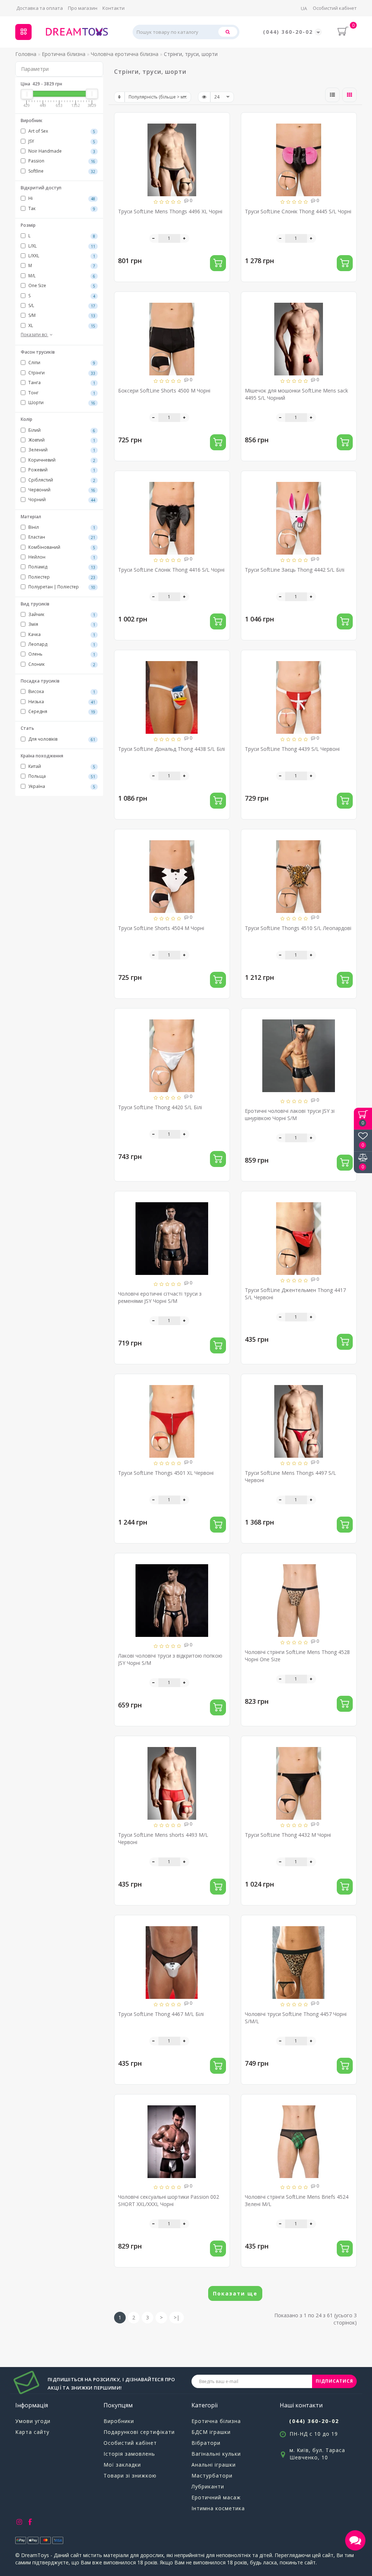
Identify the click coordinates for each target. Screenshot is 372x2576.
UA (304, 8)
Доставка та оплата (40, 8)
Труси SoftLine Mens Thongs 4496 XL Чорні (170, 211)
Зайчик (61, 614)
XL (61, 325)
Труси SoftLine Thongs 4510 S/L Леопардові (298, 928)
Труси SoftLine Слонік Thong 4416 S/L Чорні (171, 570)
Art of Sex (61, 131)
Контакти (114, 8)
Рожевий (61, 470)
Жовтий (61, 440)
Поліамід (61, 567)
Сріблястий (61, 480)
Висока (61, 691)
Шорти (61, 402)
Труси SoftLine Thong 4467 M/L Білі (161, 2014)
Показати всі (35, 335)
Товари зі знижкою (130, 2476)
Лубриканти (208, 2486)
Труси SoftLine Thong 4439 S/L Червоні (292, 749)
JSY (61, 141)
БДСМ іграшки (211, 2432)
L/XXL (61, 256)
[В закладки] (221, 122)
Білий (61, 430)
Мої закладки (122, 2465)
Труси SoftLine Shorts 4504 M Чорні (161, 928)
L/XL (61, 246)
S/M (61, 315)
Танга (61, 383)
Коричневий (61, 460)
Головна (26, 54)
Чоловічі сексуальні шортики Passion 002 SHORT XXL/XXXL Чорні (169, 2200)
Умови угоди (33, 2421)
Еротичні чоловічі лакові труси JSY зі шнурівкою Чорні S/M (290, 1114)
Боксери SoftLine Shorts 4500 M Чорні (164, 391)
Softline (61, 171)
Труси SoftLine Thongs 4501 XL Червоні (166, 1473)
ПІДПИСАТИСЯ (334, 2381)
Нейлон (61, 557)
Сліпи (61, 363)
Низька (61, 702)
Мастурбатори (212, 2476)
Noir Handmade (61, 151)
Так (61, 208)
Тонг (61, 393)
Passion (61, 161)
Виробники (119, 2421)
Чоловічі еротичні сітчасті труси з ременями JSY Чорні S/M (160, 1297)
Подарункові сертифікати (139, 2432)
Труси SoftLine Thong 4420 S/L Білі (160, 1107)
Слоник (61, 664)
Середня (61, 711)
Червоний (61, 490)
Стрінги (61, 373)
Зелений (61, 450)
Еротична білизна (216, 2421)
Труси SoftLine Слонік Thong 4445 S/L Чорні (298, 211)
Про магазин (83, 8)
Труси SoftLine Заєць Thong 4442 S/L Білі (295, 570)
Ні (61, 198)
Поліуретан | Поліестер (61, 587)
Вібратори (206, 2443)
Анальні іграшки (214, 2465)
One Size (61, 285)
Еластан (61, 537)
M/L (61, 276)
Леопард (61, 644)
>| (177, 2317)
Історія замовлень (129, 2454)
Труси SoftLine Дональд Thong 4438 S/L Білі (171, 749)
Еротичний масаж (216, 2497)
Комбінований (61, 547)
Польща (61, 776)
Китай (61, 766)
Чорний (61, 500)
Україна (61, 786)
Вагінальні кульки (216, 2454)
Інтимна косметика (218, 2508)
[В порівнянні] (221, 134)
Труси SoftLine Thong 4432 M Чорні (288, 1835)
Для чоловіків (61, 739)
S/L (61, 305)
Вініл (61, 527)
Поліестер (61, 577)
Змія (61, 624)
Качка (61, 634)
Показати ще (235, 2293)
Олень (61, 654)
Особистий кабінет (335, 8)
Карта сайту (32, 2432)
